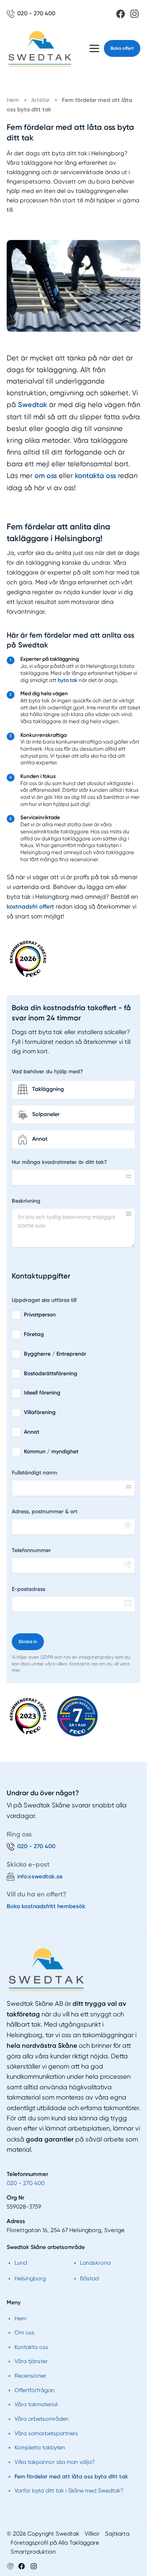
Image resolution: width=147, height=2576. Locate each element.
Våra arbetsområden (42, 2419)
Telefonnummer (31, 1550)
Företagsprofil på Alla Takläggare (55, 2543)
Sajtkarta (117, 2534)
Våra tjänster (31, 2361)
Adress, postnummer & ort (44, 1512)
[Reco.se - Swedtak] (28, 959)
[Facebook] (121, 14)
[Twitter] (34, 2566)
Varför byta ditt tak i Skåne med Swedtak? (69, 2491)
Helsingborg (30, 2278)
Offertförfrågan (34, 2390)
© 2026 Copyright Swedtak (43, 2534)
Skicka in (28, 1642)
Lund (21, 2263)
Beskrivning (26, 1201)
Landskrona (95, 2263)
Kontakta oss (31, 2347)
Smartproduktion (33, 2552)
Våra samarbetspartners (46, 2433)
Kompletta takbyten (40, 2447)
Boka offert (122, 48)
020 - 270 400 (26, 2183)
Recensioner (30, 2376)
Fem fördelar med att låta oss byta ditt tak (71, 2476)
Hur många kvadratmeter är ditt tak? (59, 1162)
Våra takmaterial (36, 2404)
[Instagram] (134, 14)
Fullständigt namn (34, 1473)
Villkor (92, 2534)
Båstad (89, 2278)
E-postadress (28, 1589)
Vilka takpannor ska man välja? (55, 2462)
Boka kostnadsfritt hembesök (46, 1906)
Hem (20, 2318)
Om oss (24, 2332)
